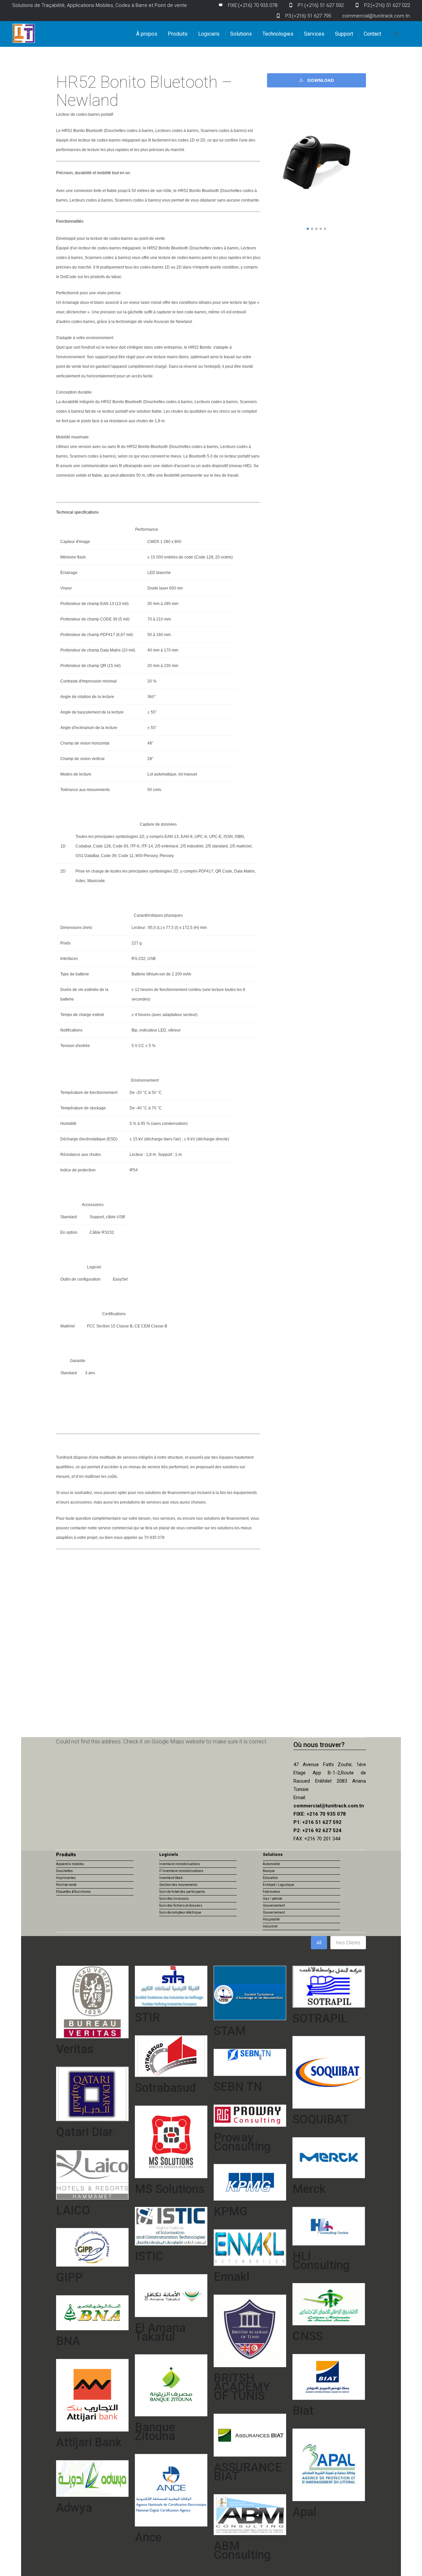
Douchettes (64, 1871)
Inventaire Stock (171, 1878)
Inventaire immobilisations (180, 1864)
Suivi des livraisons (174, 1899)
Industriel (270, 1926)
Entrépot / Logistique (278, 1885)
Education (270, 1878)
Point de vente (66, 1885)
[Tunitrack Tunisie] (24, 33)
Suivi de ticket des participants (182, 1892)
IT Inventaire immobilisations (181, 1871)
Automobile (271, 1864)
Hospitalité (271, 1919)
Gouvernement (274, 1906)
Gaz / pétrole (272, 1899)
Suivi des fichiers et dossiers (181, 1906)
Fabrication (271, 1892)
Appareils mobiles (70, 1864)
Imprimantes (66, 1878)
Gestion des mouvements (178, 1885)
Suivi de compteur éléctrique (180, 1912)
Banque (269, 1871)
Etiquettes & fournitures (74, 1892)
